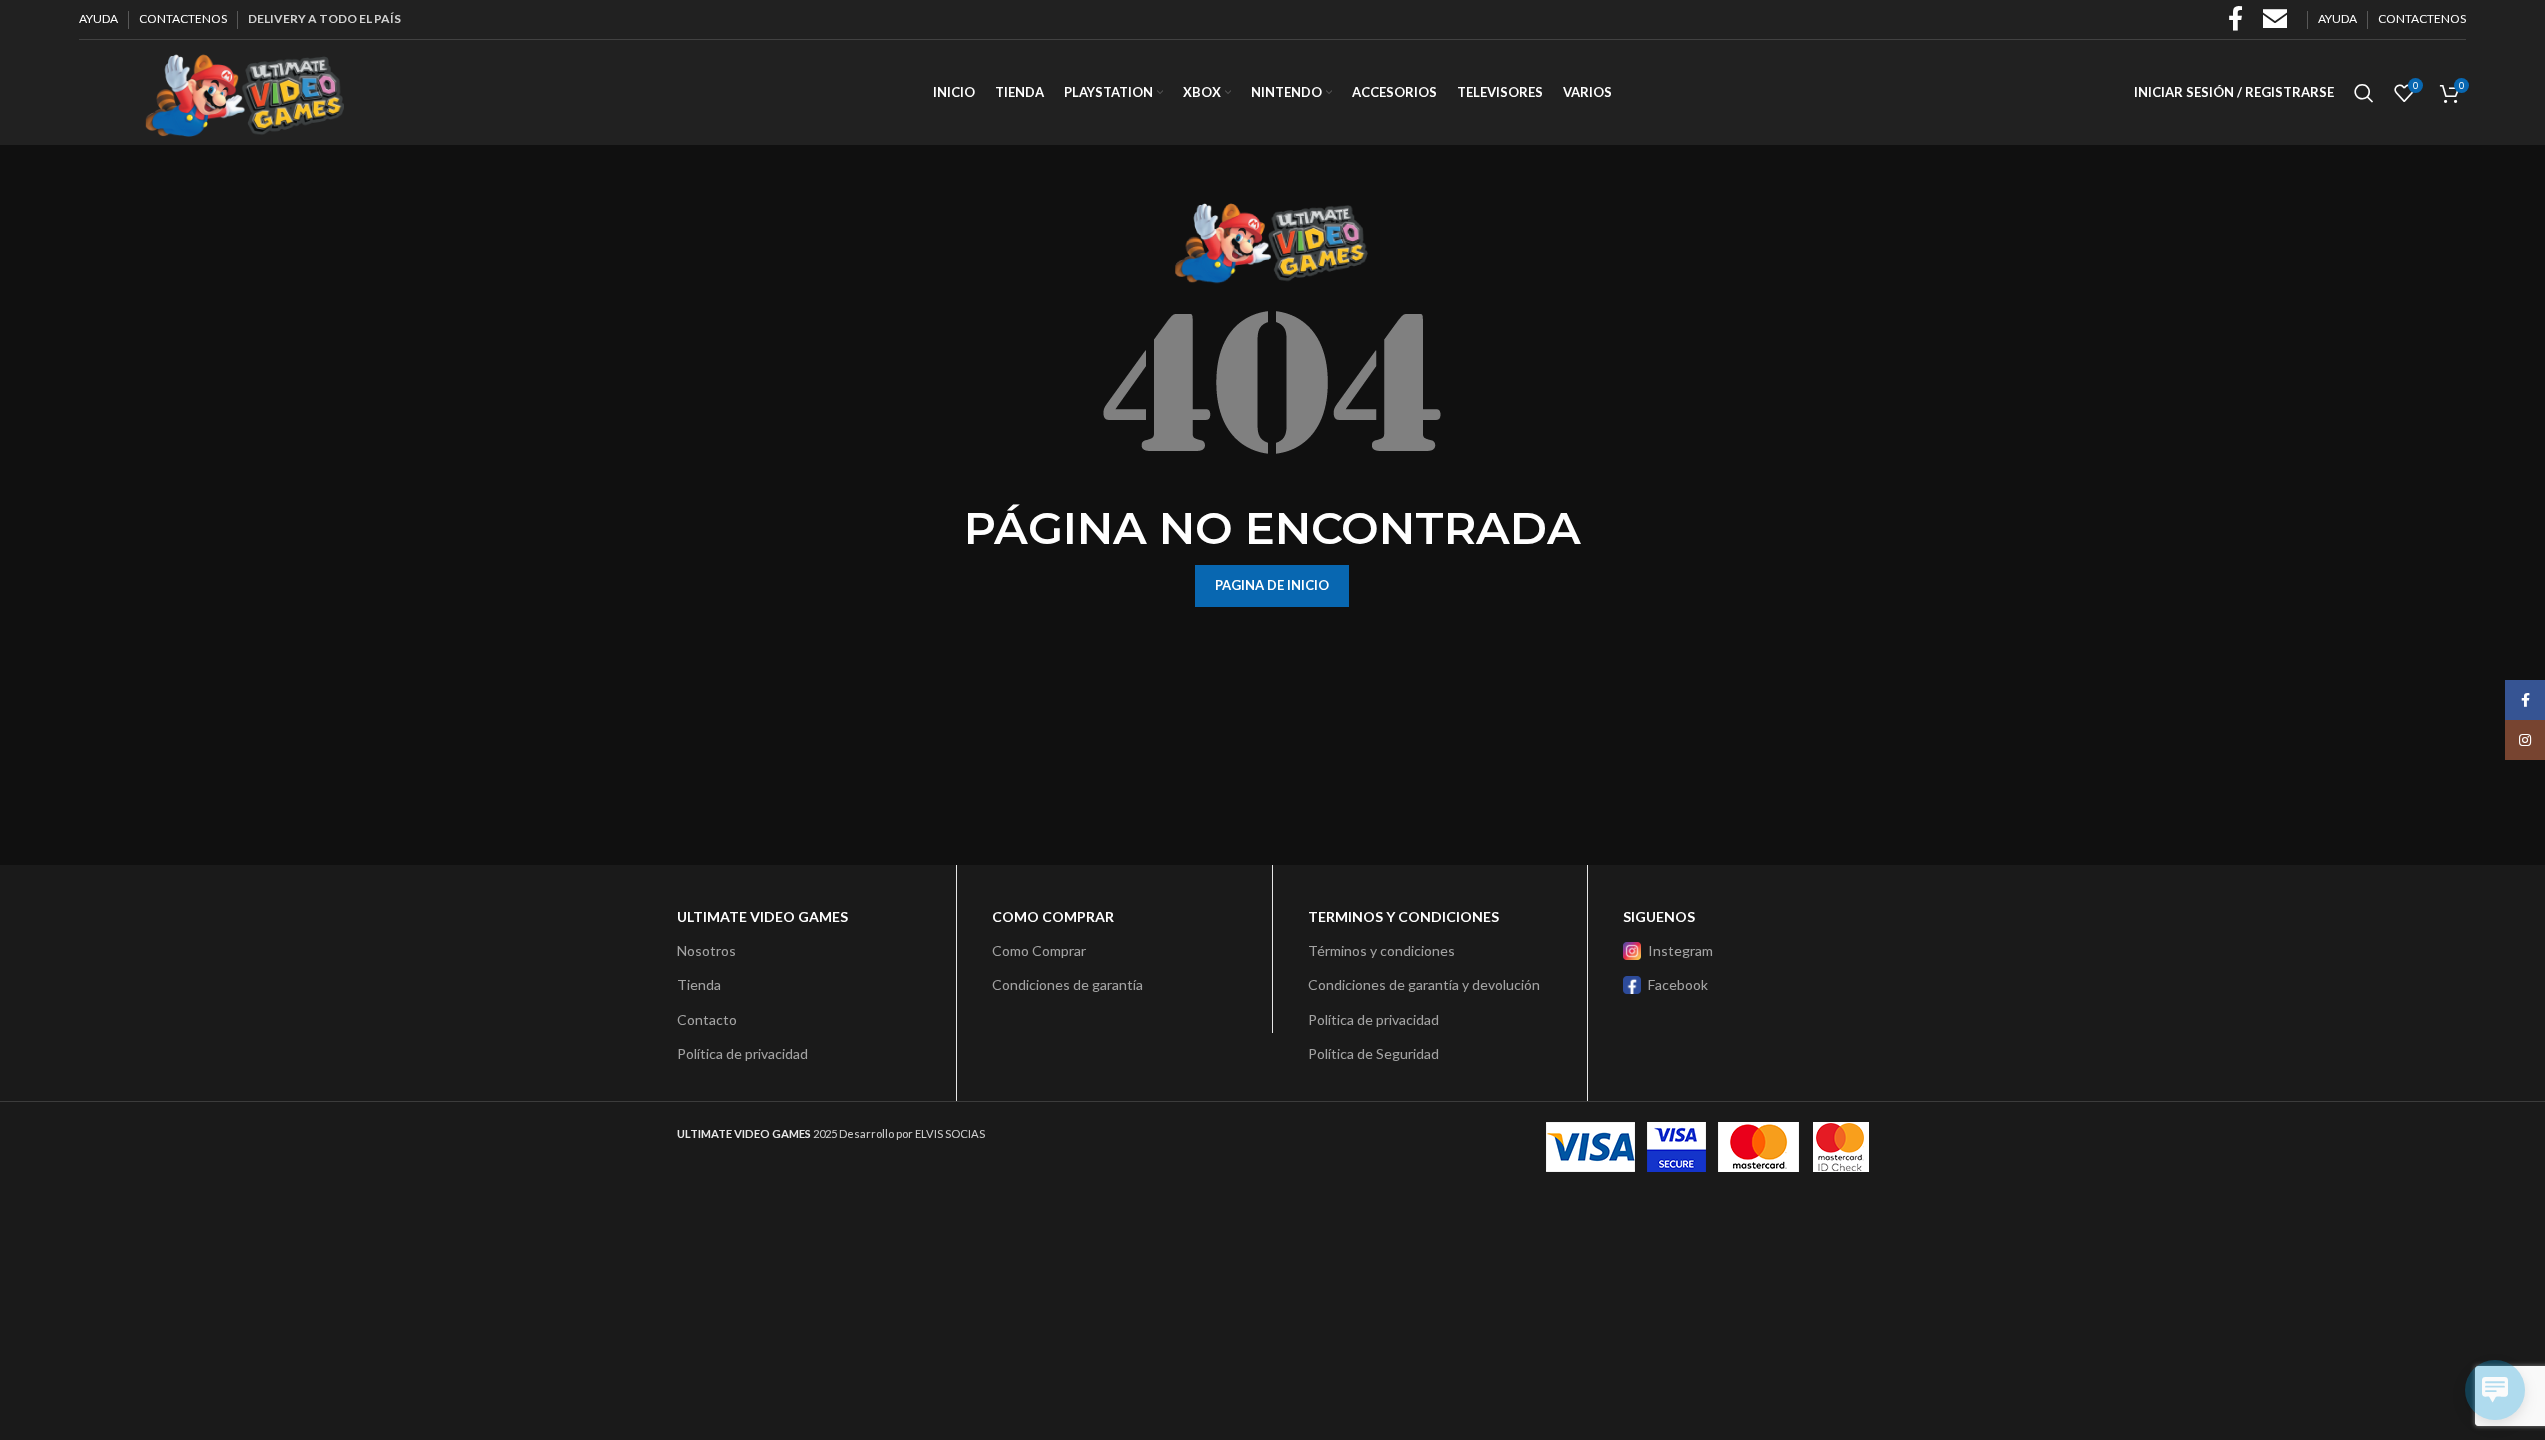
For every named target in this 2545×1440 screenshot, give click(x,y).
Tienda (699, 984)
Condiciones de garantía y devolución (1424, 984)
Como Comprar (1039, 950)
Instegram (1680, 950)
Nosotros (706, 950)
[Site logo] (244, 90)
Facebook (1678, 984)
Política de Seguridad (1373, 1053)
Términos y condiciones (1381, 950)
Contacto (707, 1019)
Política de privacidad (742, 1053)
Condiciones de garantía (1067, 984)
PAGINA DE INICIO (1272, 585)
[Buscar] (2364, 93)
